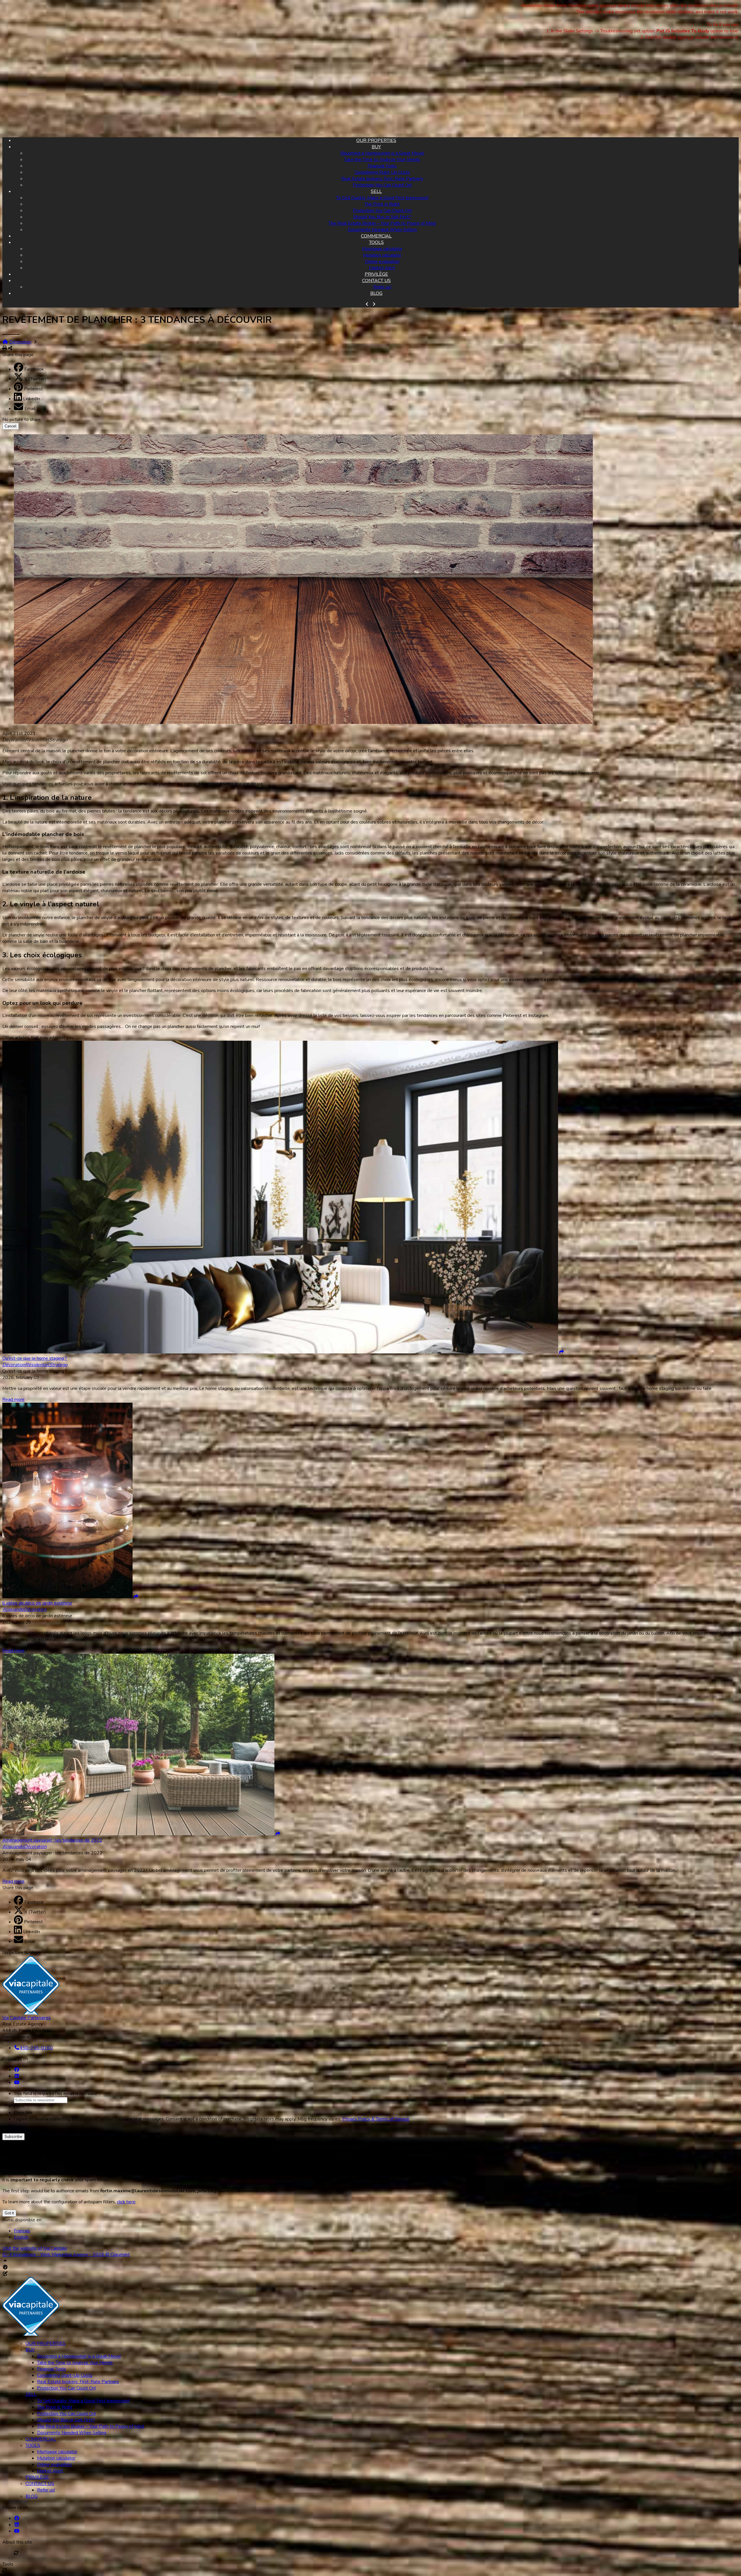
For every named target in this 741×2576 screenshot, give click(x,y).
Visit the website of (35, 2248)
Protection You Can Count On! (382, 185)
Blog (376, 293)
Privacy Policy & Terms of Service (376, 2119)
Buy (376, 147)
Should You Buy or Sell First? (382, 217)
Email (30, 409)
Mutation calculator (382, 255)
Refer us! (382, 287)
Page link (23, 2113)
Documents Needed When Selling (382, 230)
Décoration (20, 342)
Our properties (376, 140)
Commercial (376, 236)
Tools (376, 242)
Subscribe (13, 2137)
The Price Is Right (382, 204)
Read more (13, 1399)
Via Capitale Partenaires (26, 2018)
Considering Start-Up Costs (382, 172)
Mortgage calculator (382, 249)
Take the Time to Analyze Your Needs (382, 160)
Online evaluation (382, 261)
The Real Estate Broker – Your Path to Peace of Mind (382, 223)
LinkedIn (32, 399)
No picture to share (22, 420)
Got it (9, 2213)
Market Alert (382, 268)
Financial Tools (382, 166)
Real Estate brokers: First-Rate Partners (382, 179)
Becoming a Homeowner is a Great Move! (382, 153)
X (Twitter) (35, 379)
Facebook (34, 369)
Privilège (376, 274)
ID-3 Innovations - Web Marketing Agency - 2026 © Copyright (66, 2255)
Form (19, 2106)
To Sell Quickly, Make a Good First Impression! (382, 198)
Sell (376, 191)
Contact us (376, 281)
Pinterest (33, 389)
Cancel (11, 426)
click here (126, 2202)
